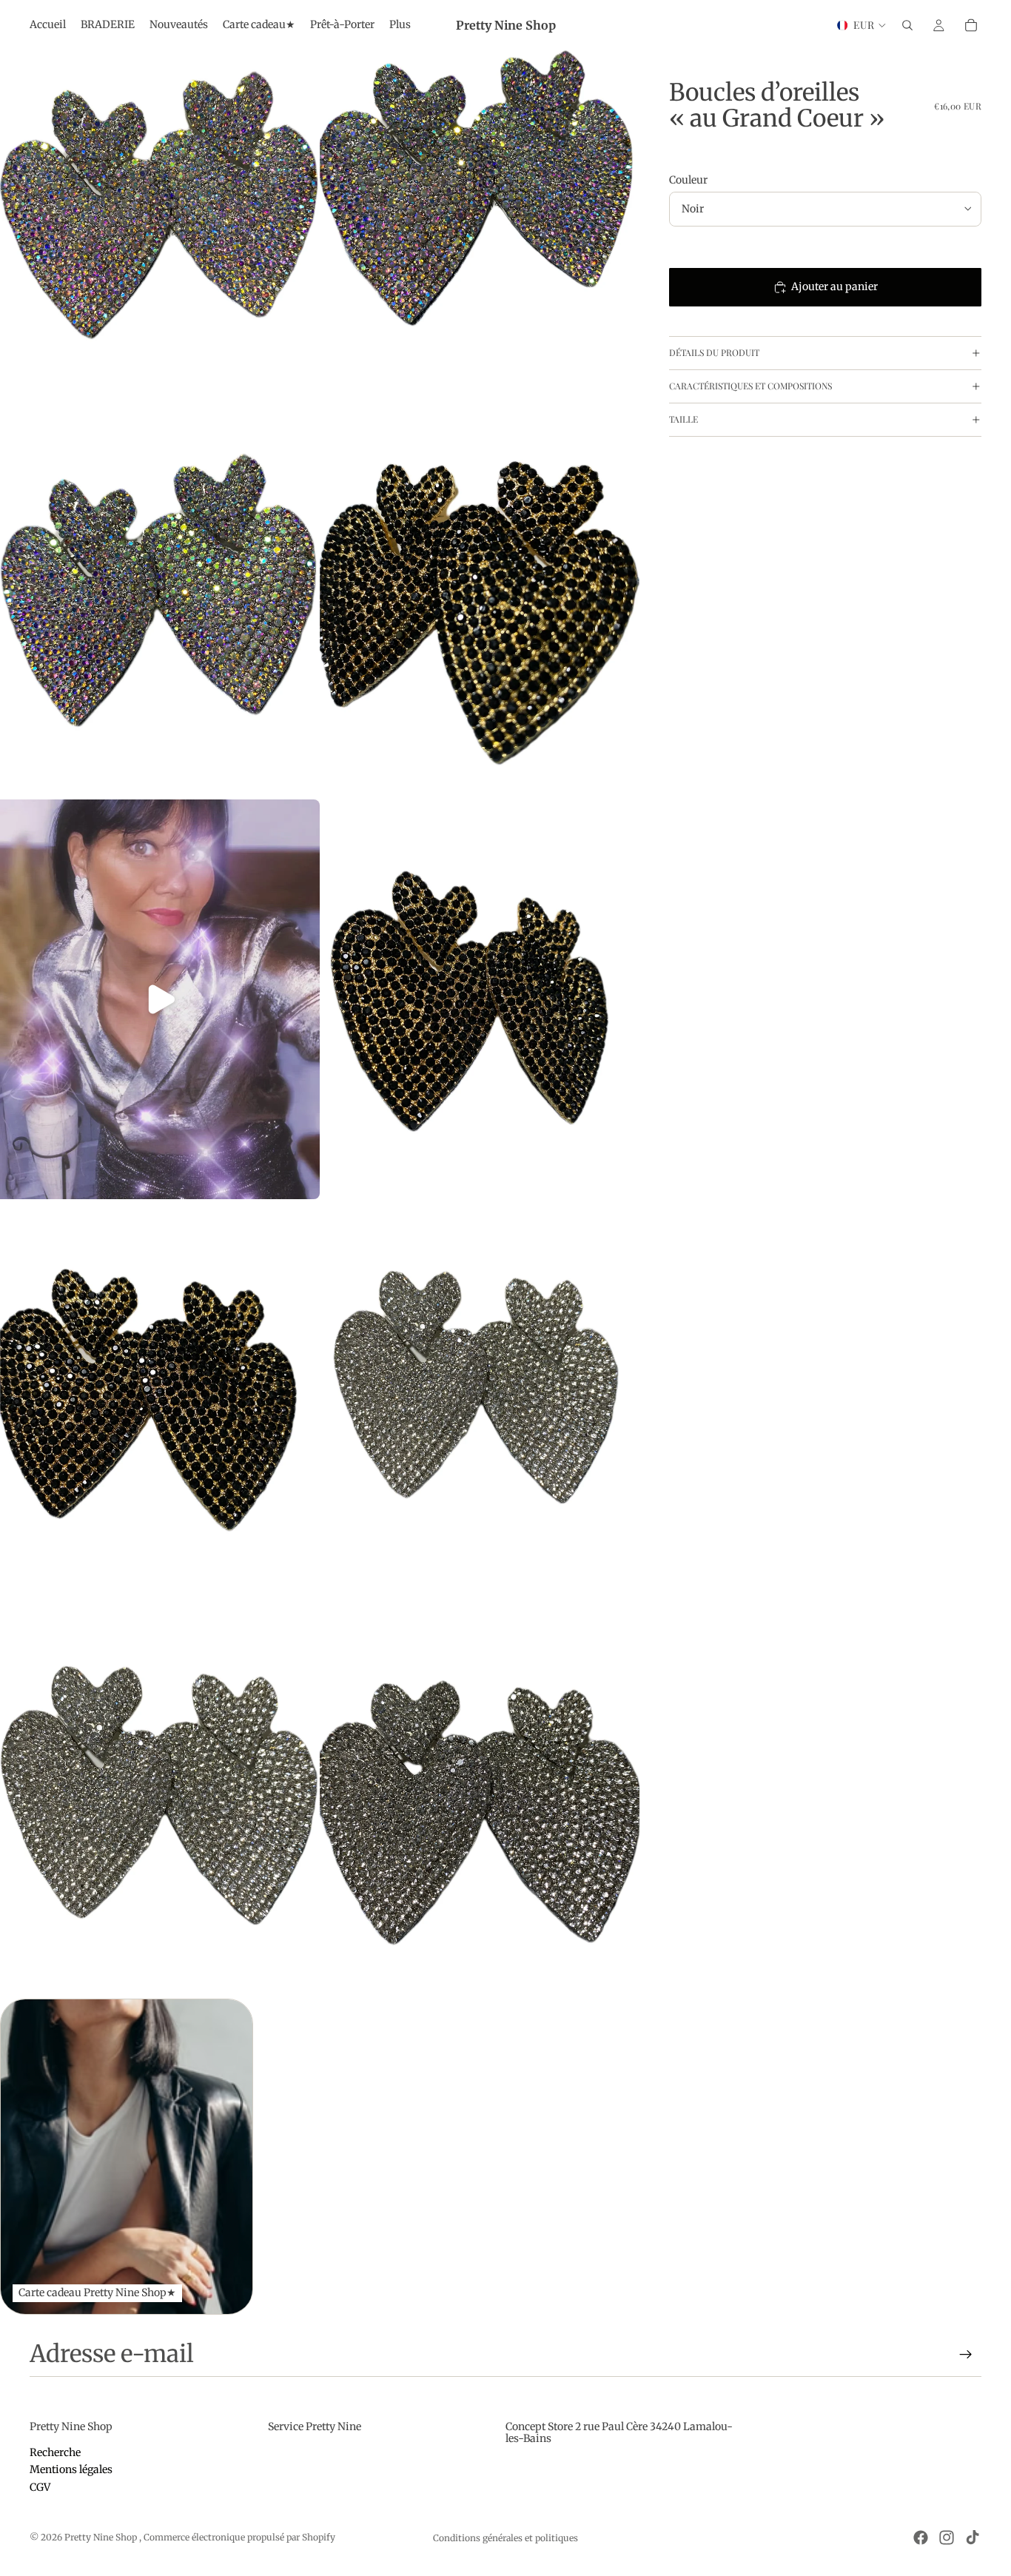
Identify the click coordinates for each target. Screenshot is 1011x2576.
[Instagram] (947, 2538)
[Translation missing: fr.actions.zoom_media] (160, 200)
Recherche (55, 2452)
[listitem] (400, 25)
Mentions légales (71, 2469)
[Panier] (971, 25)
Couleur (688, 180)
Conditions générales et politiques (505, 2538)
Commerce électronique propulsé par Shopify (239, 2537)
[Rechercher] (907, 25)
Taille (683, 419)
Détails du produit (714, 352)
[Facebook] (921, 2538)
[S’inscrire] (966, 2355)
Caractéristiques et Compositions (750, 386)
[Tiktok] (973, 2538)
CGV (40, 2487)
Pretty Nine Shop (102, 2537)
